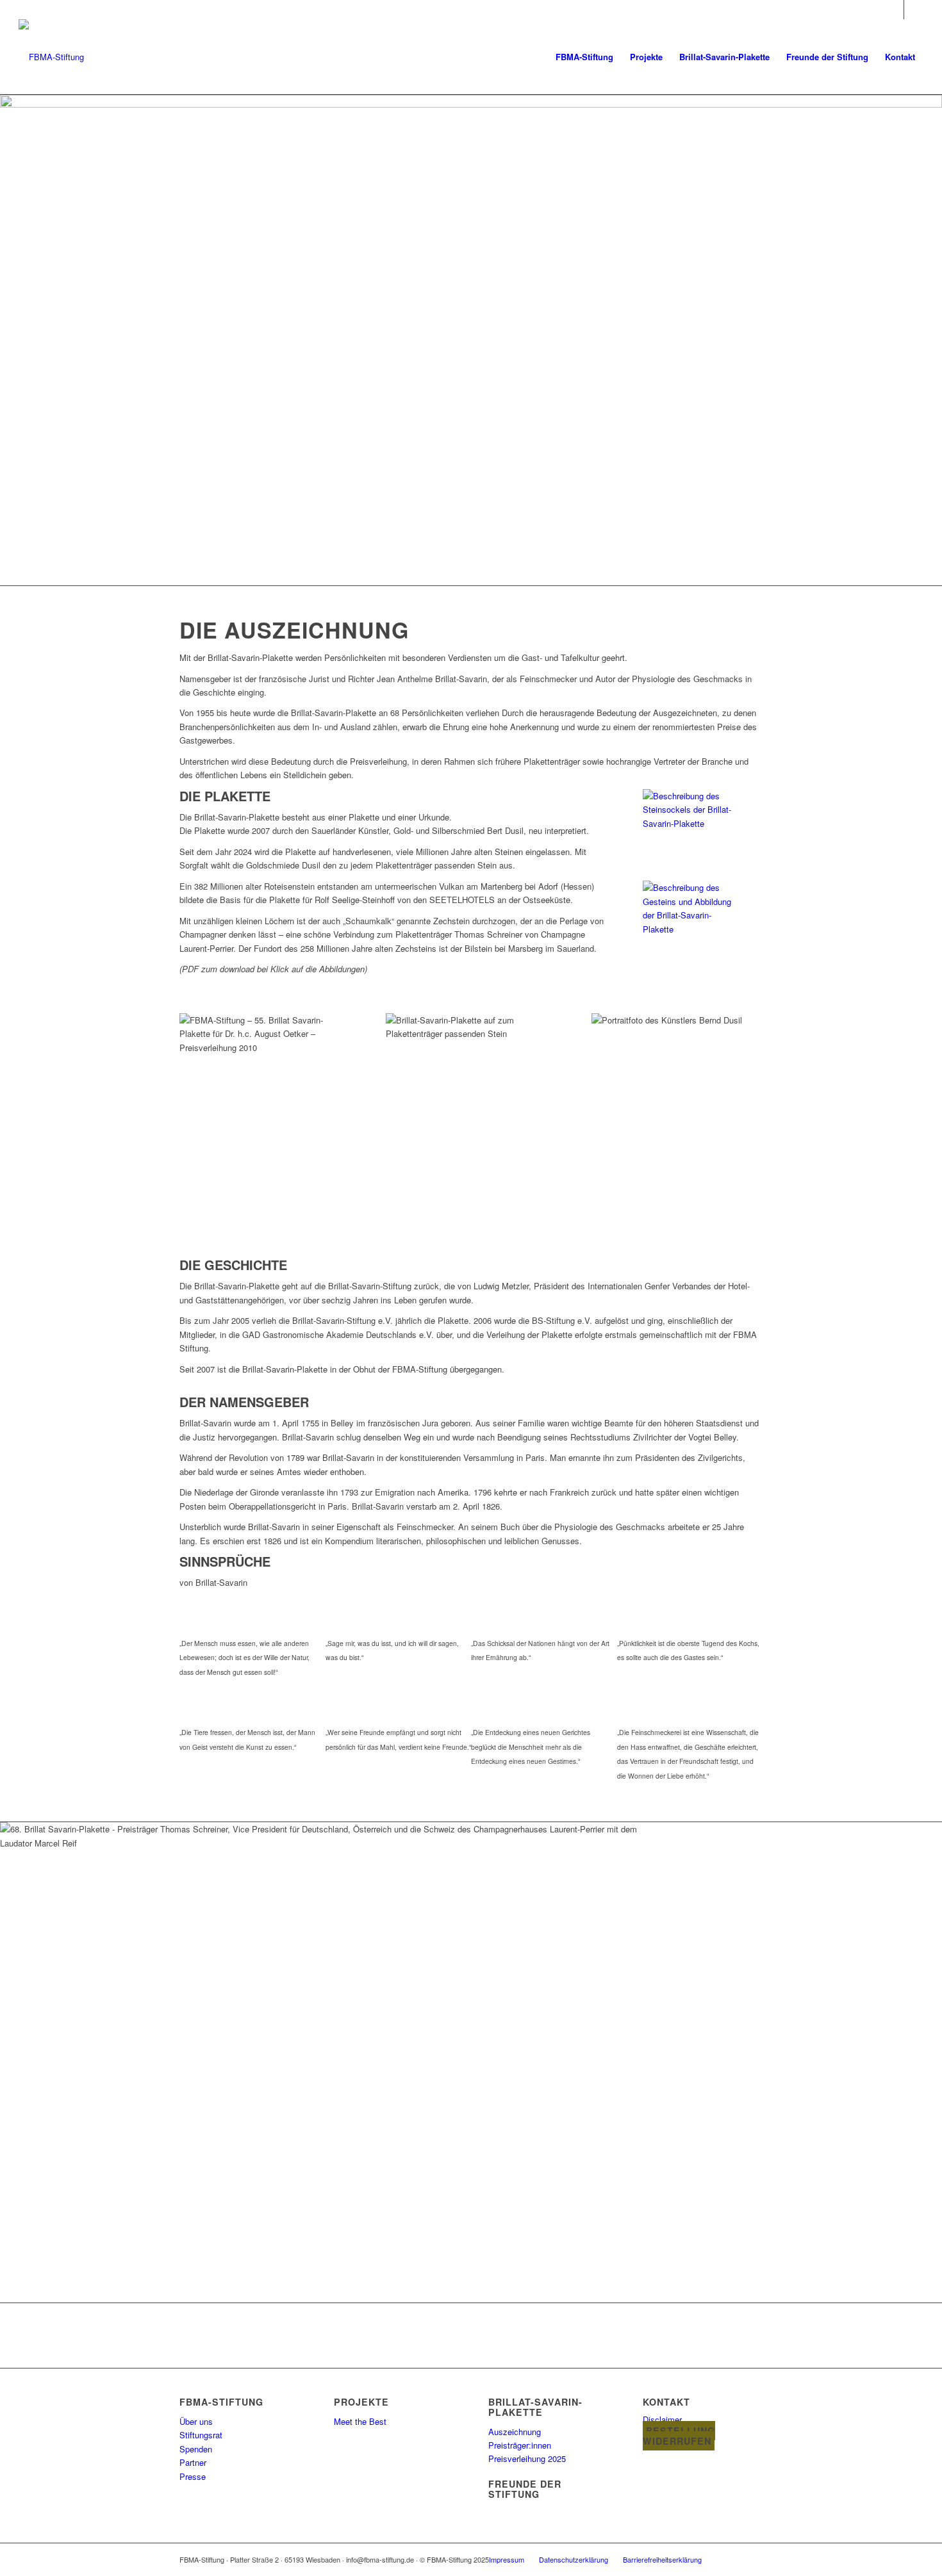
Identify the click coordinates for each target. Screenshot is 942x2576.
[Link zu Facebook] (894, 10)
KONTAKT (666, 2402)
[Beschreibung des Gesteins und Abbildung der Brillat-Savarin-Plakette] (687, 929)
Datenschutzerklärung (574, 2559)
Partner (193, 2462)
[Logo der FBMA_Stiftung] (51, 57)
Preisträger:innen (520, 2445)
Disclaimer (662, 2419)
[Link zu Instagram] (914, 10)
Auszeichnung (515, 2432)
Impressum (507, 2559)
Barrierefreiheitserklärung (662, 2559)
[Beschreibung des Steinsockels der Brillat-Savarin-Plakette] (687, 823)
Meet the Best (360, 2421)
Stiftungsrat (201, 2435)
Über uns (196, 2421)
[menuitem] (584, 57)
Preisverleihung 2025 (527, 2458)
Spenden (196, 2449)
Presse (193, 2476)
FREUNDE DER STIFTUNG (525, 2489)
